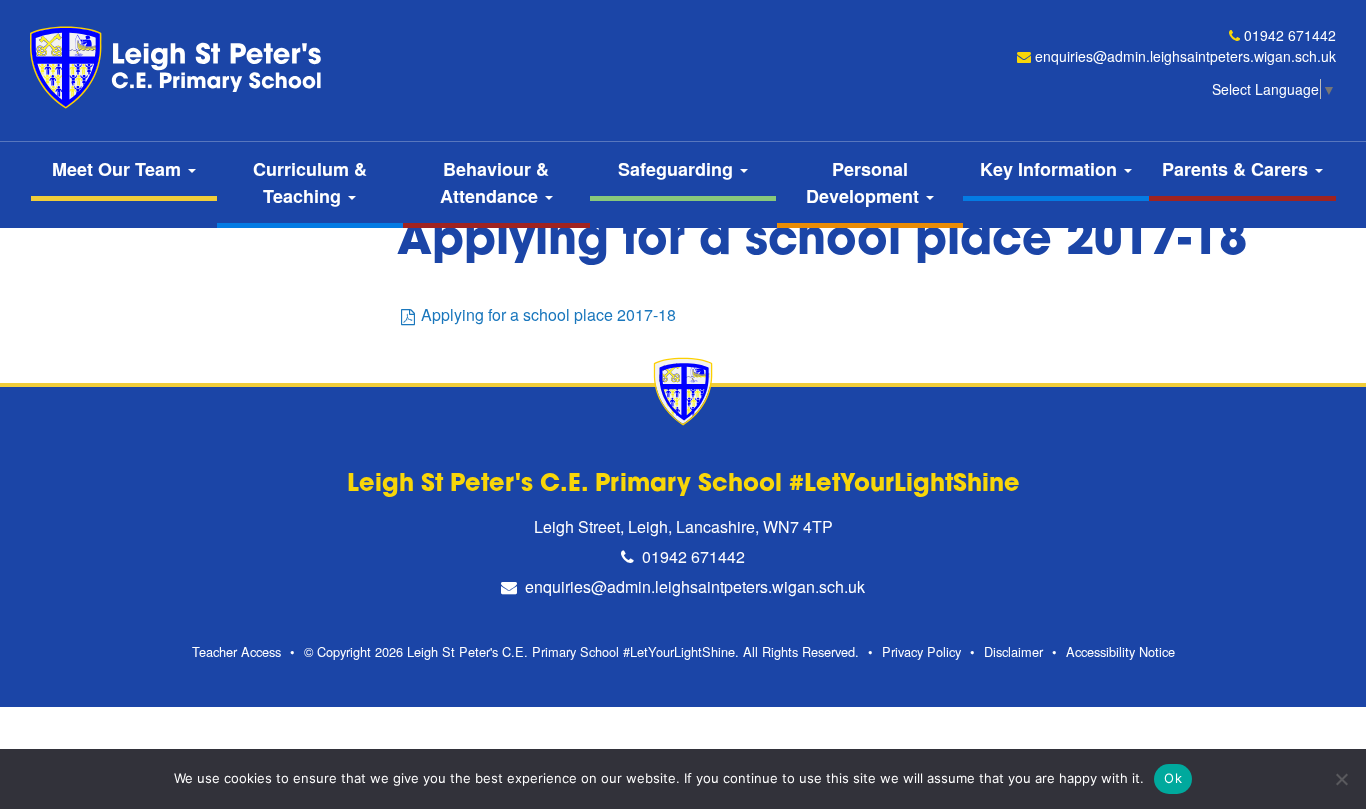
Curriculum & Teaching (310, 182)
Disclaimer (1013, 651)
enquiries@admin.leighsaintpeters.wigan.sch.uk (1185, 56)
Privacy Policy (921, 651)
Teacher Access (236, 651)
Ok (1173, 778)
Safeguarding (678, 169)
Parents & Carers (1237, 169)
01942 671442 (1290, 35)
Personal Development (865, 182)
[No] (1341, 779)
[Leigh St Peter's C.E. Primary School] (180, 67)
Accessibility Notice (1120, 651)
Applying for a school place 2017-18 (548, 314)
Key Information (1051, 169)
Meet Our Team (119, 169)
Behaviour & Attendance (495, 182)
